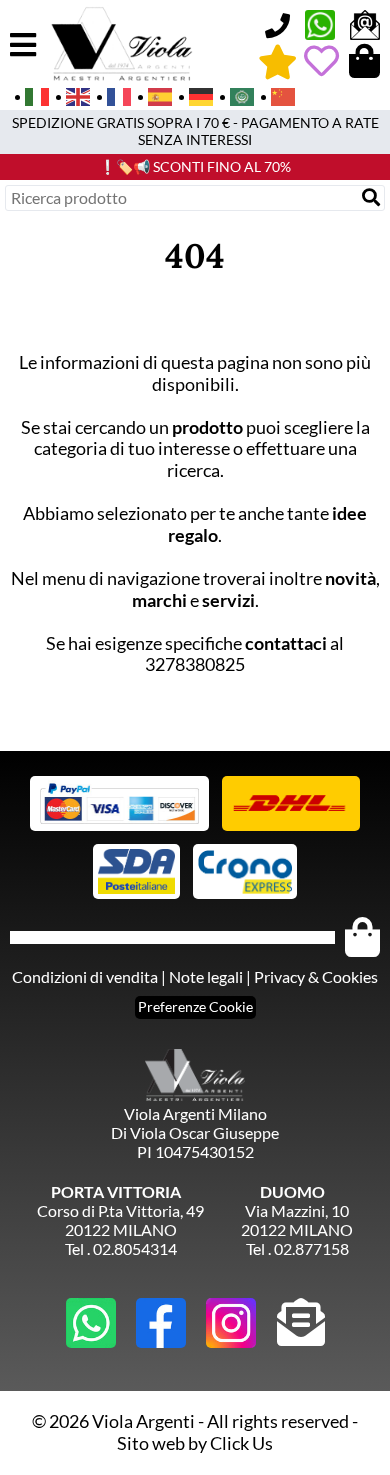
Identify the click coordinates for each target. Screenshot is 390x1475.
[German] (194, 95)
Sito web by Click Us (195, 1443)
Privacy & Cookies (316, 976)
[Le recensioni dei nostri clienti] (277, 61)
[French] (112, 95)
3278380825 (195, 664)
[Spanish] (153, 95)
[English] (71, 95)
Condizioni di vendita (85, 976)
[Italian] (30, 95)
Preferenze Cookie (195, 1006)
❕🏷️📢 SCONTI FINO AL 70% (195, 166)
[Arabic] (235, 95)
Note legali (206, 976)
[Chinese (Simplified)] (276, 95)
